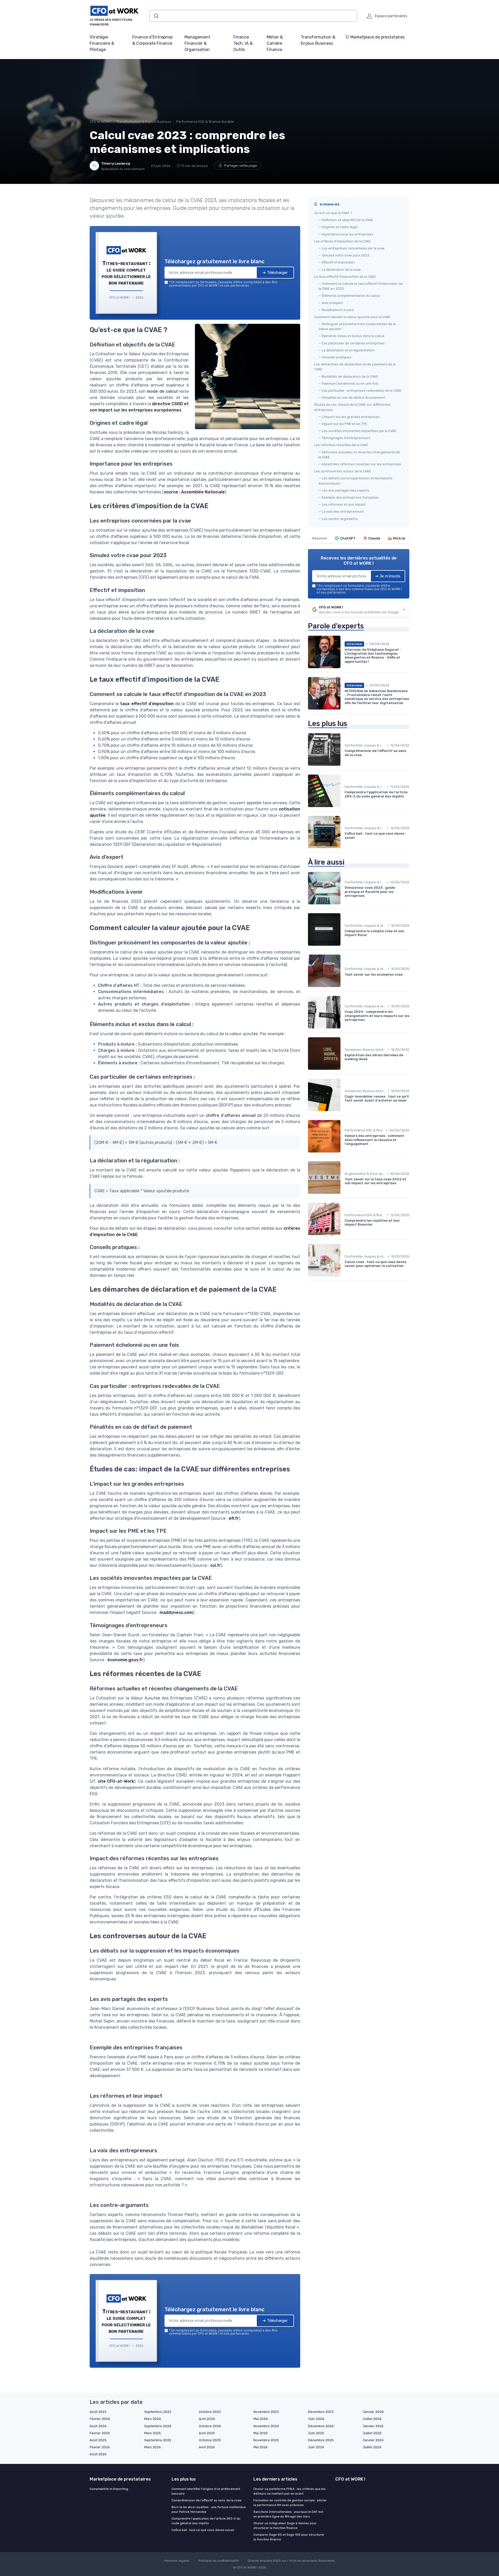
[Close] (344, 1249)
